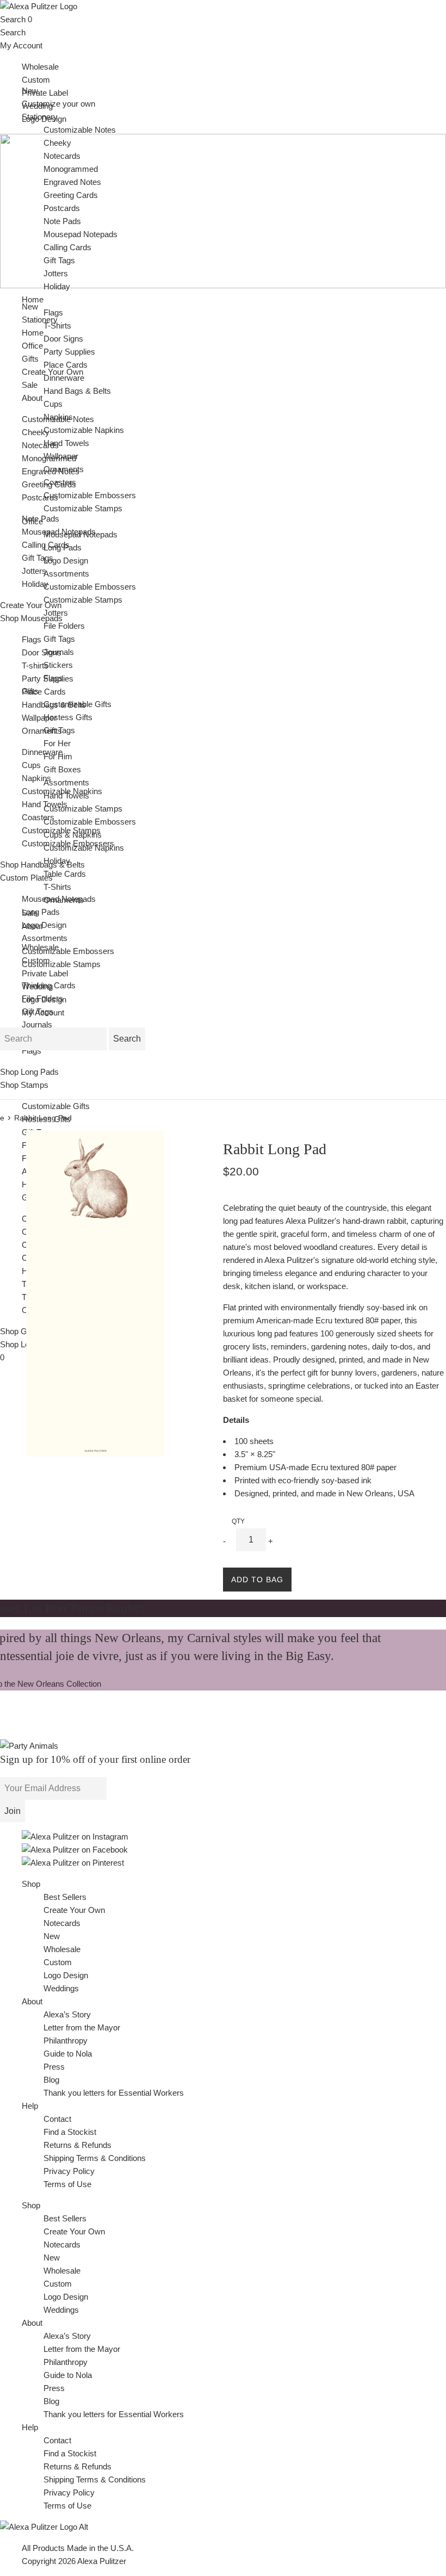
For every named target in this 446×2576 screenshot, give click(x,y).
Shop (31, 1884)
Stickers (58, 665)
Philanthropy (66, 2041)
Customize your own (58, 104)
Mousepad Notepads (80, 234)
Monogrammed (71, 169)
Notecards (40, 445)
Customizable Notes (80, 130)
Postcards (40, 497)
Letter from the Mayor (82, 2027)
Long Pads (41, 912)
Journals (37, 1024)
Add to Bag (257, 1580)
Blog (51, 2080)
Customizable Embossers (68, 951)
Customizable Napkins (84, 430)
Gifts (30, 691)
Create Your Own (74, 1910)
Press (54, 2067)
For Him (58, 756)
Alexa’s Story (67, 2014)
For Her (57, 743)
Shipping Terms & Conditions (95, 2158)
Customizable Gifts (56, 1106)
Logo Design (44, 925)
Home (33, 299)
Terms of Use (67, 2184)
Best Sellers (65, 1897)
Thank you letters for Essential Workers (114, 2093)
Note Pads (62, 221)
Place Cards (44, 692)
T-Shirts (57, 326)
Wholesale (40, 67)
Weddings (61, 1988)
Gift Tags (38, 558)
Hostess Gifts (46, 1119)
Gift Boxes (62, 769)
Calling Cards (67, 247)
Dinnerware (42, 752)
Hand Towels (66, 443)
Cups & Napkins (73, 835)
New (30, 306)
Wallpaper (39, 718)
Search (13, 19)
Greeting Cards (71, 195)
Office (32, 521)
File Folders (64, 626)
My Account (21, 45)
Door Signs (42, 652)
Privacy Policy (69, 2171)
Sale (30, 385)
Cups (31, 765)
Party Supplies (69, 352)
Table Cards (65, 874)
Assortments (45, 938)
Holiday (35, 584)
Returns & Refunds (78, 2145)
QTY (238, 1521)
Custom (36, 80)
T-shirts (35, 665)
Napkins (36, 778)
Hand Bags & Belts (77, 391)
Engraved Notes (72, 182)
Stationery (40, 117)
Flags (32, 639)
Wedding (37, 986)
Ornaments (42, 731)
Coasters (38, 817)
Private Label (45, 93)
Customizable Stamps (61, 964)
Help (30, 2106)
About (32, 398)
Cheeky (36, 432)
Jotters (34, 571)
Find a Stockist (70, 2132)
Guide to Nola (68, 2054)
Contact (57, 2119)
